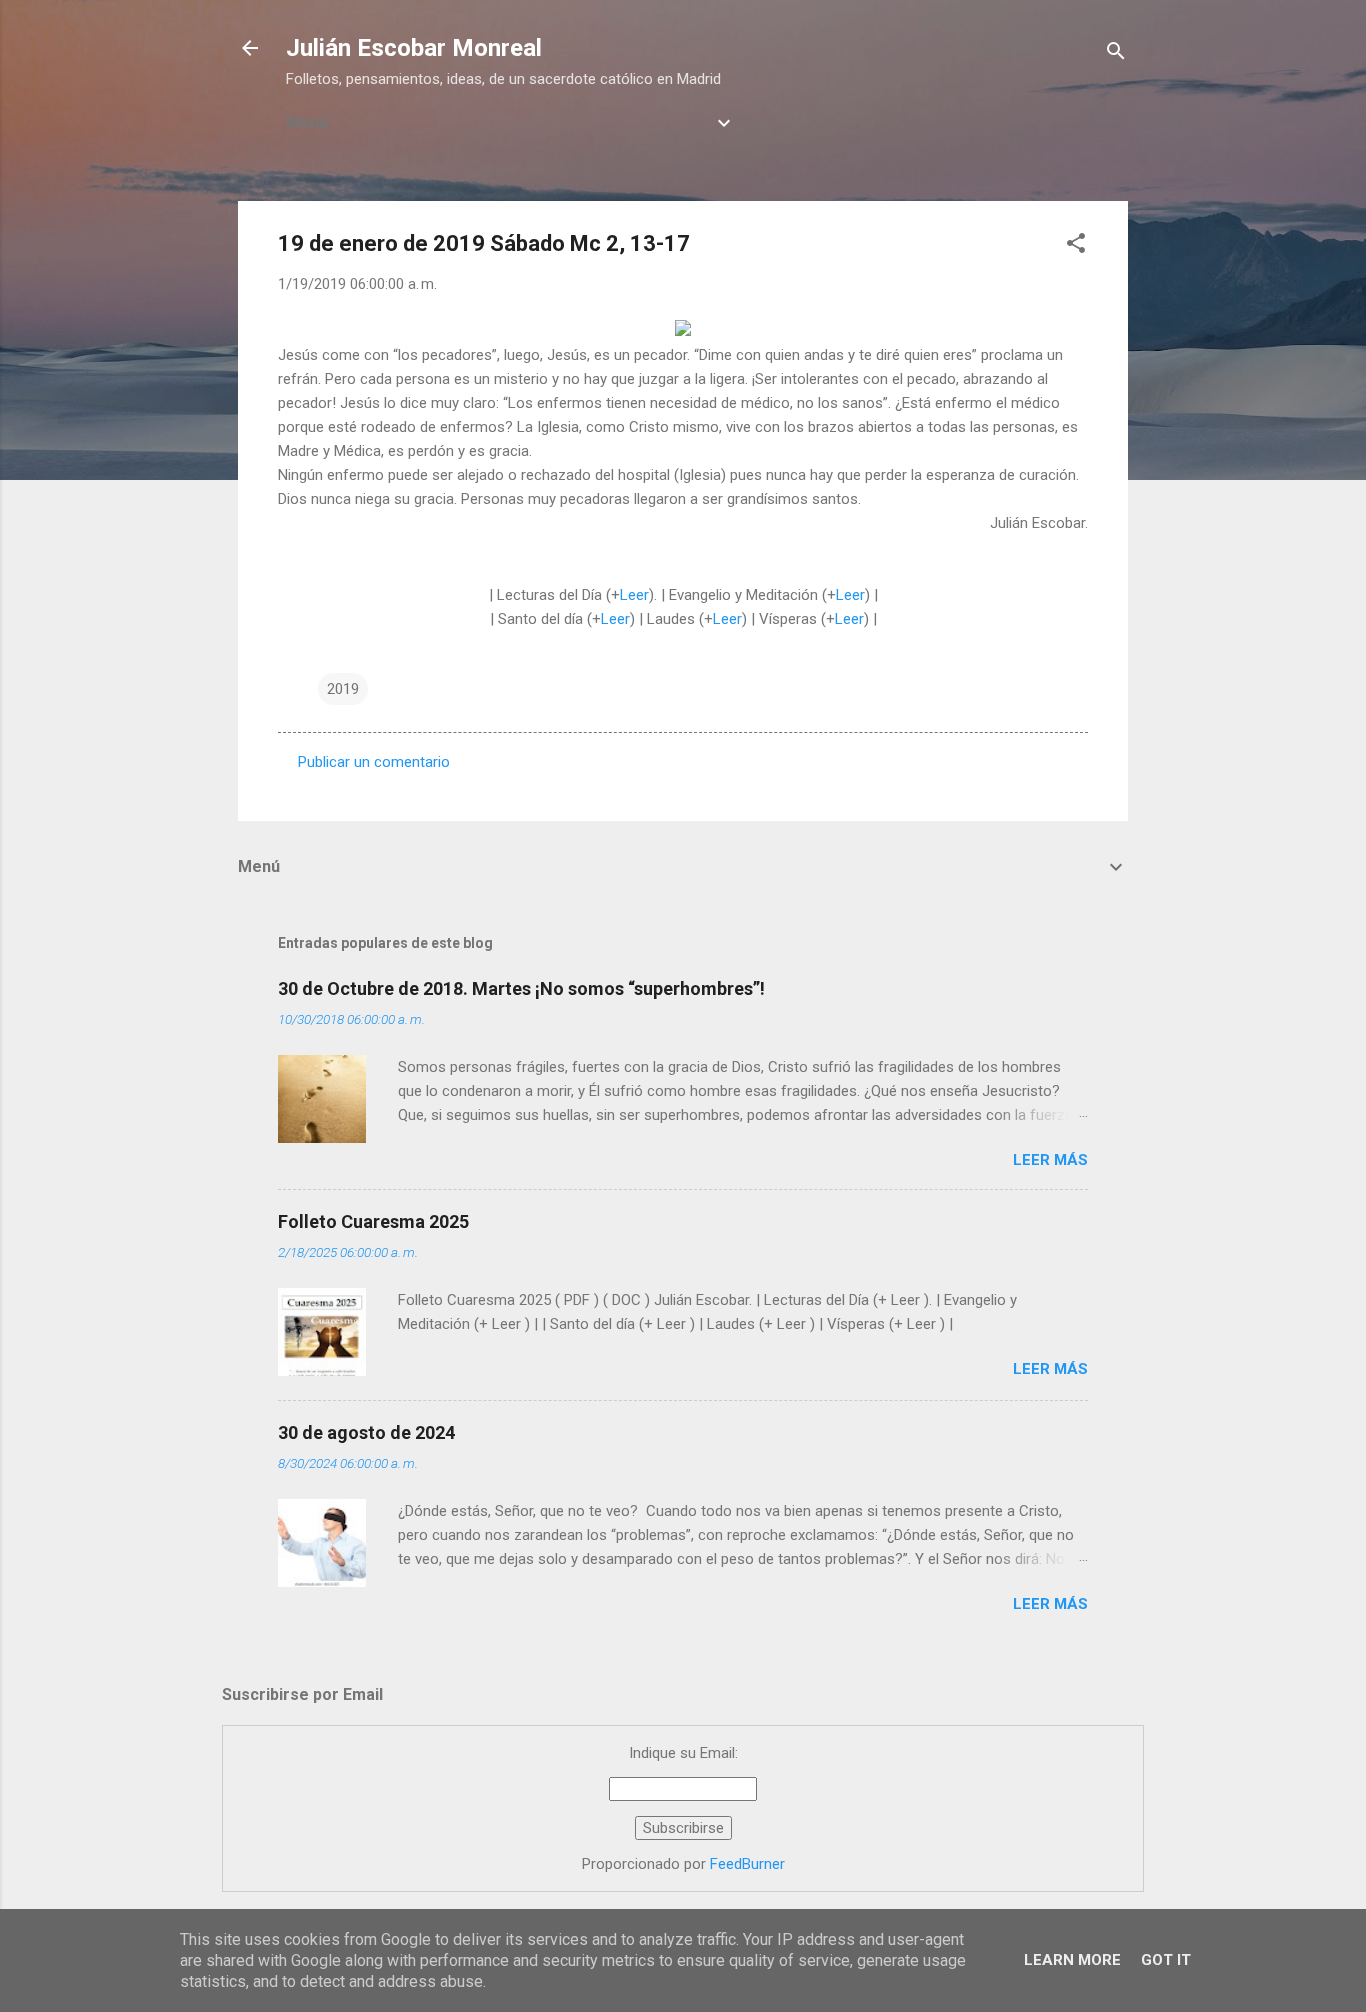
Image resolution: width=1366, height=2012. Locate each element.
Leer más (1050, 1160)
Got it (1166, 1960)
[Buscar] (1116, 54)
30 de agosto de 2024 (366, 1432)
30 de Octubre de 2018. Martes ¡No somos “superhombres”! (521, 988)
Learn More (1072, 1960)
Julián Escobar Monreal (414, 48)
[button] (1076, 246)
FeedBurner (747, 1864)
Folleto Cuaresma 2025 (373, 1221)
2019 (343, 689)
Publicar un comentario (374, 762)
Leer (634, 595)
